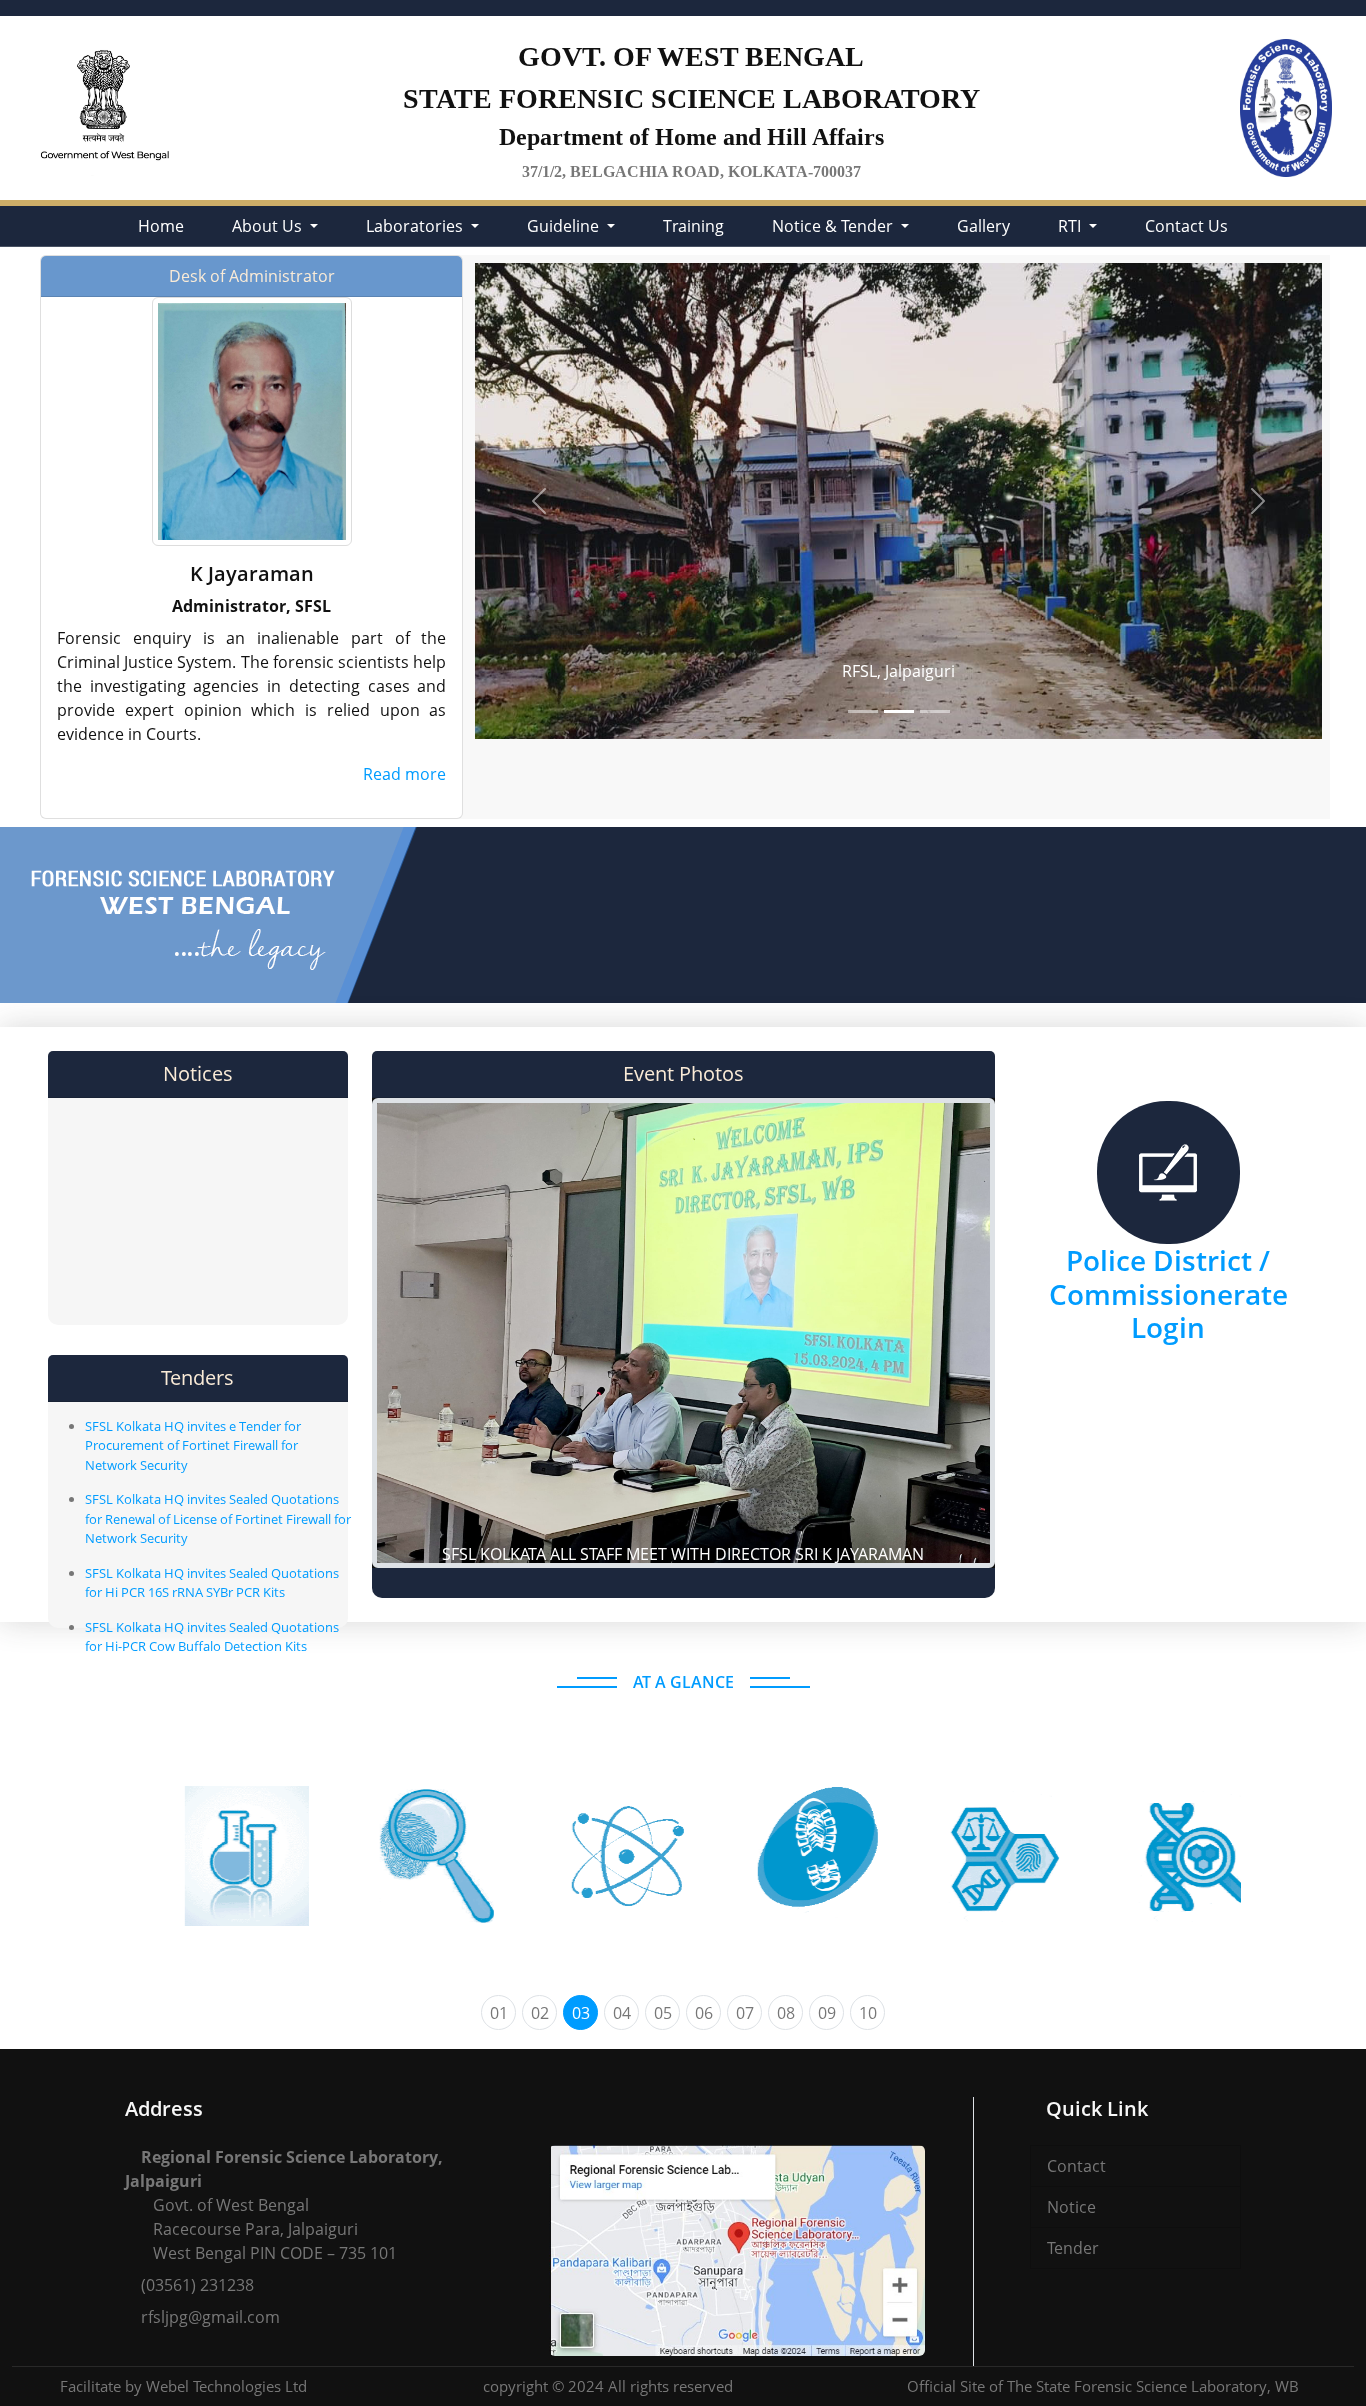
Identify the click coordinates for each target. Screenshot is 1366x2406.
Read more (404, 774)
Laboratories (416, 226)
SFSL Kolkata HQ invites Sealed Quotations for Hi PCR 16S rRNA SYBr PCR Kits (212, 1583)
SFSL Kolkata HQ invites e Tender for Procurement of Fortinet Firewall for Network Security (193, 1445)
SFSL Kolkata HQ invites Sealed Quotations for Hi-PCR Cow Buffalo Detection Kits (212, 1637)
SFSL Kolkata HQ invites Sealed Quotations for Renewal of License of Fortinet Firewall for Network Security (218, 1518)
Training (693, 226)
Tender (1073, 2248)
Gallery (983, 226)
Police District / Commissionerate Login (1168, 1293)
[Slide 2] (899, 711)
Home (161, 226)
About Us (269, 226)
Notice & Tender (834, 226)
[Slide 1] (863, 711)
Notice (1071, 2207)
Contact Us (1186, 226)
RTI (1071, 226)
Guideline (565, 226)
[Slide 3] (935, 711)
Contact (1076, 2166)
